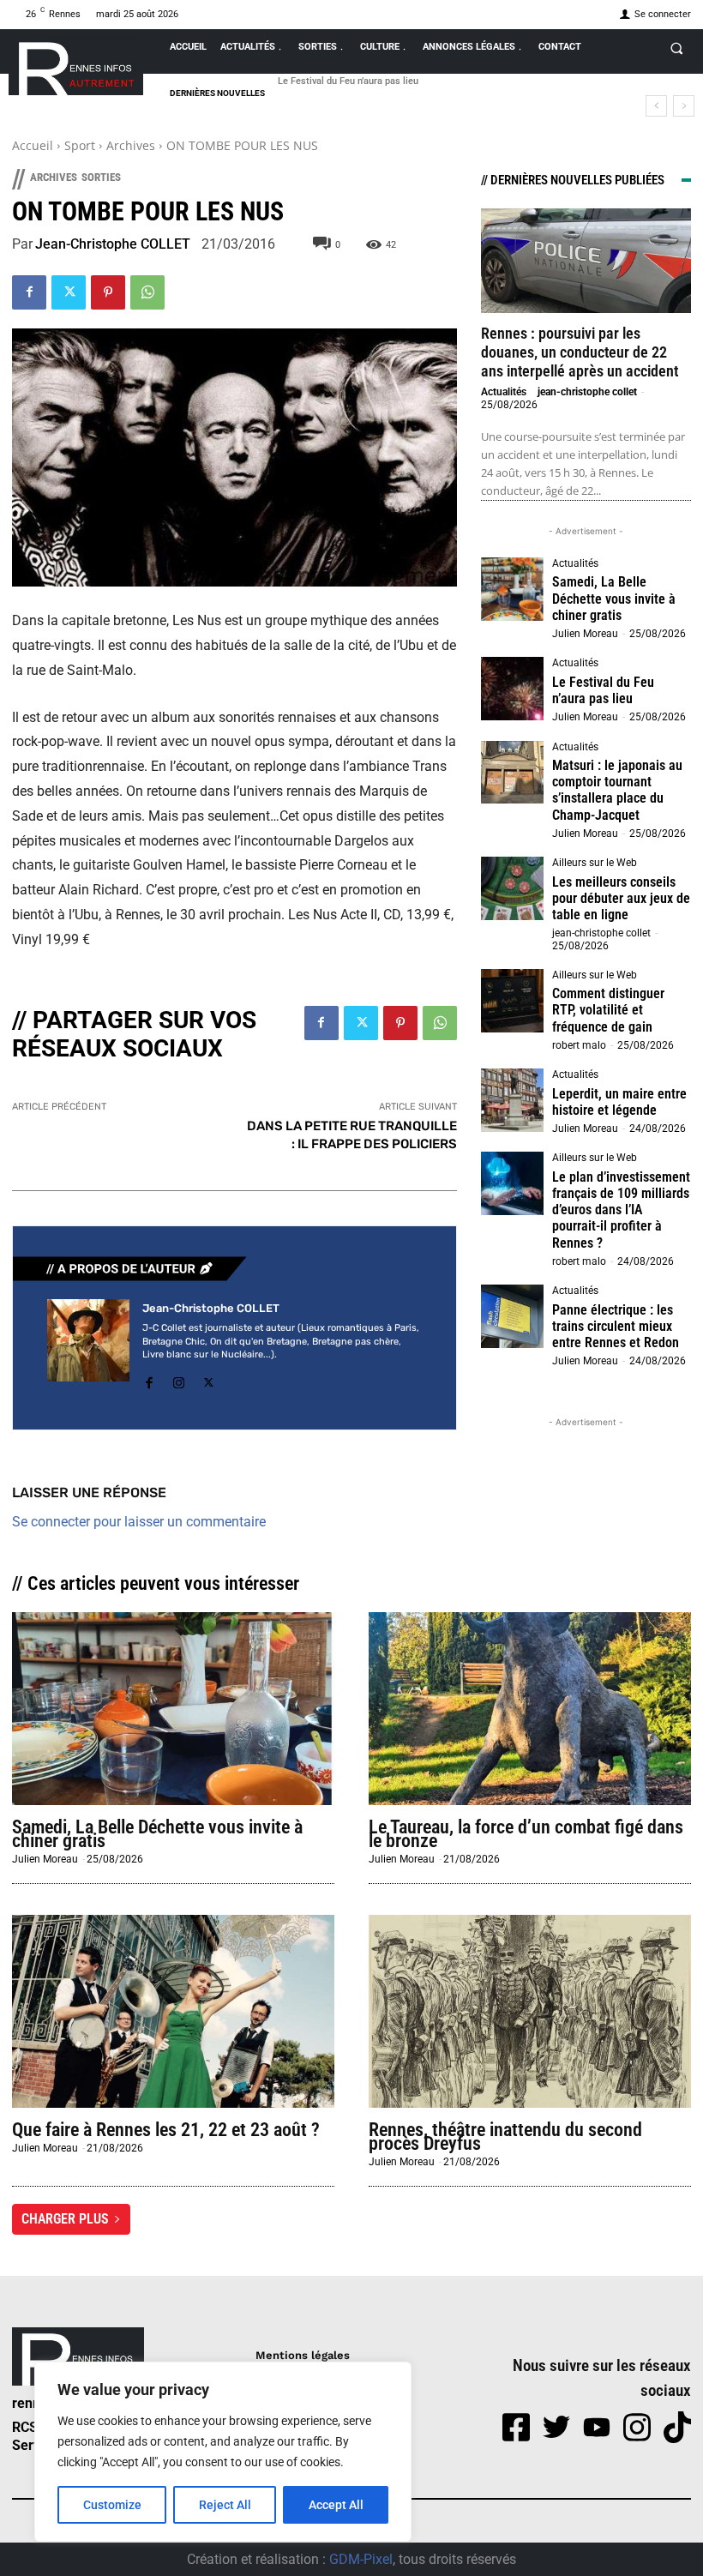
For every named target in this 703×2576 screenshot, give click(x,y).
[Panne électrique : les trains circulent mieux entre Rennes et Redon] (513, 1316)
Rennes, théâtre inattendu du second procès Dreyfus (505, 2137)
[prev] (656, 106)
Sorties (101, 177)
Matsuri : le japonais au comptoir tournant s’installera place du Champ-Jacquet (617, 790)
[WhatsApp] (147, 292)
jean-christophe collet (587, 392)
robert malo (579, 1045)
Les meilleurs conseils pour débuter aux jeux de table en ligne (621, 898)
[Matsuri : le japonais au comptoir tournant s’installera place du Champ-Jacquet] (513, 773)
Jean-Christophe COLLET (113, 244)
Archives (131, 145)
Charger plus (65, 2219)
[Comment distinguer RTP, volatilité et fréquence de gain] (513, 1001)
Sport (80, 145)
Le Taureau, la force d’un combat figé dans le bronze (526, 1834)
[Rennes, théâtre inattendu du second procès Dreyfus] (530, 2012)
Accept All (336, 2505)
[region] (223, 2452)
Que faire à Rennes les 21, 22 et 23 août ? (166, 2130)
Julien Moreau (585, 634)
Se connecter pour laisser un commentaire (139, 1522)
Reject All (225, 2505)
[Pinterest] (108, 292)
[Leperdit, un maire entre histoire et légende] (513, 1100)
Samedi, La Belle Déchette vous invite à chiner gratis (614, 598)
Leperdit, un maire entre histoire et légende (619, 1102)
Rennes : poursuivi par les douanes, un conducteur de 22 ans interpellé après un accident (580, 352)
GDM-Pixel (361, 2559)
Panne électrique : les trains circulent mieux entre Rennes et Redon (616, 1326)
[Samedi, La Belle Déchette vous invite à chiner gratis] (513, 589)
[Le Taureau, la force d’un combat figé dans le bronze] (530, 1709)
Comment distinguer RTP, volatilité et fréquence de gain (608, 1010)
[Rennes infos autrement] (76, 66)
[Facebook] (29, 292)
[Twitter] (69, 292)
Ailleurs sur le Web (595, 863)
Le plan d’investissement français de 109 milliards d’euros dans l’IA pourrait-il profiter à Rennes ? (621, 1210)
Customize (112, 2505)
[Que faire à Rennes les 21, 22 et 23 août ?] (173, 2012)
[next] (684, 106)
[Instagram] (179, 1380)
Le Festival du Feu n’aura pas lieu (348, 81)
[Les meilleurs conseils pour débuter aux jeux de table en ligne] (513, 888)
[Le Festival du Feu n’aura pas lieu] (513, 689)
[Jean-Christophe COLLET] (88, 1347)
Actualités (504, 392)
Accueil (33, 145)
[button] (676, 48)
